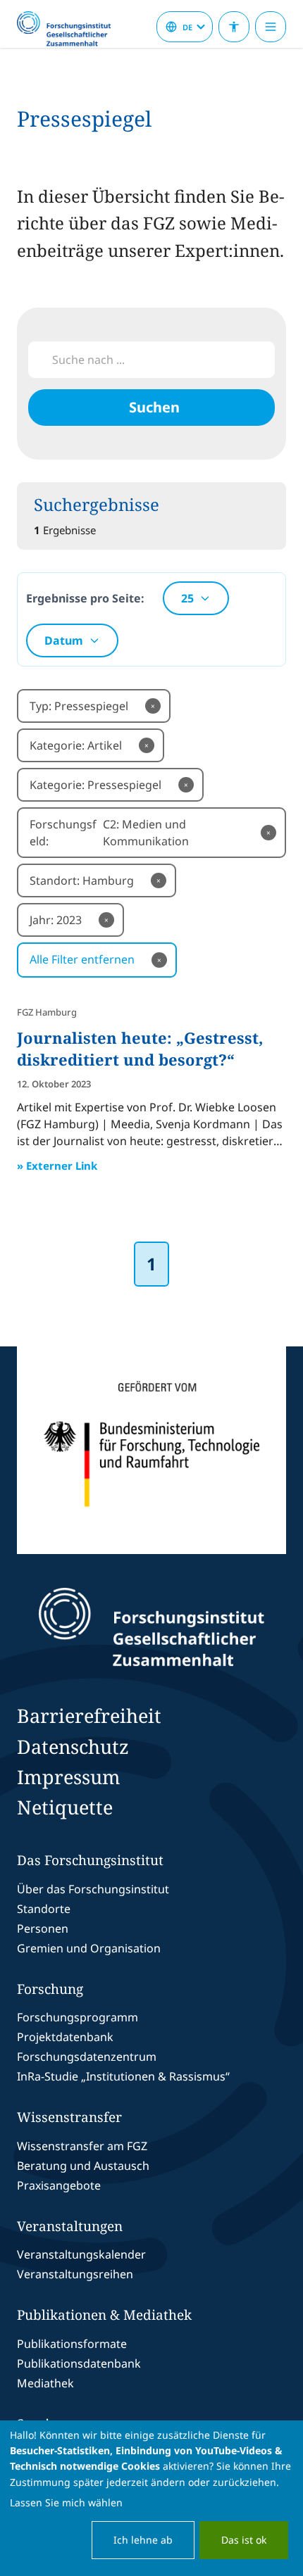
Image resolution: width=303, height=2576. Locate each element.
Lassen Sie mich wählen (66, 2502)
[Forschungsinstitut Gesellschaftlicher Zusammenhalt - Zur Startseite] (151, 1627)
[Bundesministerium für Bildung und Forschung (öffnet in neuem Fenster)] (151, 1450)
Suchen (154, 407)
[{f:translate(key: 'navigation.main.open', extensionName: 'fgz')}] (271, 27)
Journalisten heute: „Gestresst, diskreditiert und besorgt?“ (140, 1048)
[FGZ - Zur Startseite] (70, 30)
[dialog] (151, 2498)
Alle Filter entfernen (95, 959)
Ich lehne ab (143, 2540)
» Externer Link (57, 1166)
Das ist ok (244, 2540)
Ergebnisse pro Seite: (85, 598)
